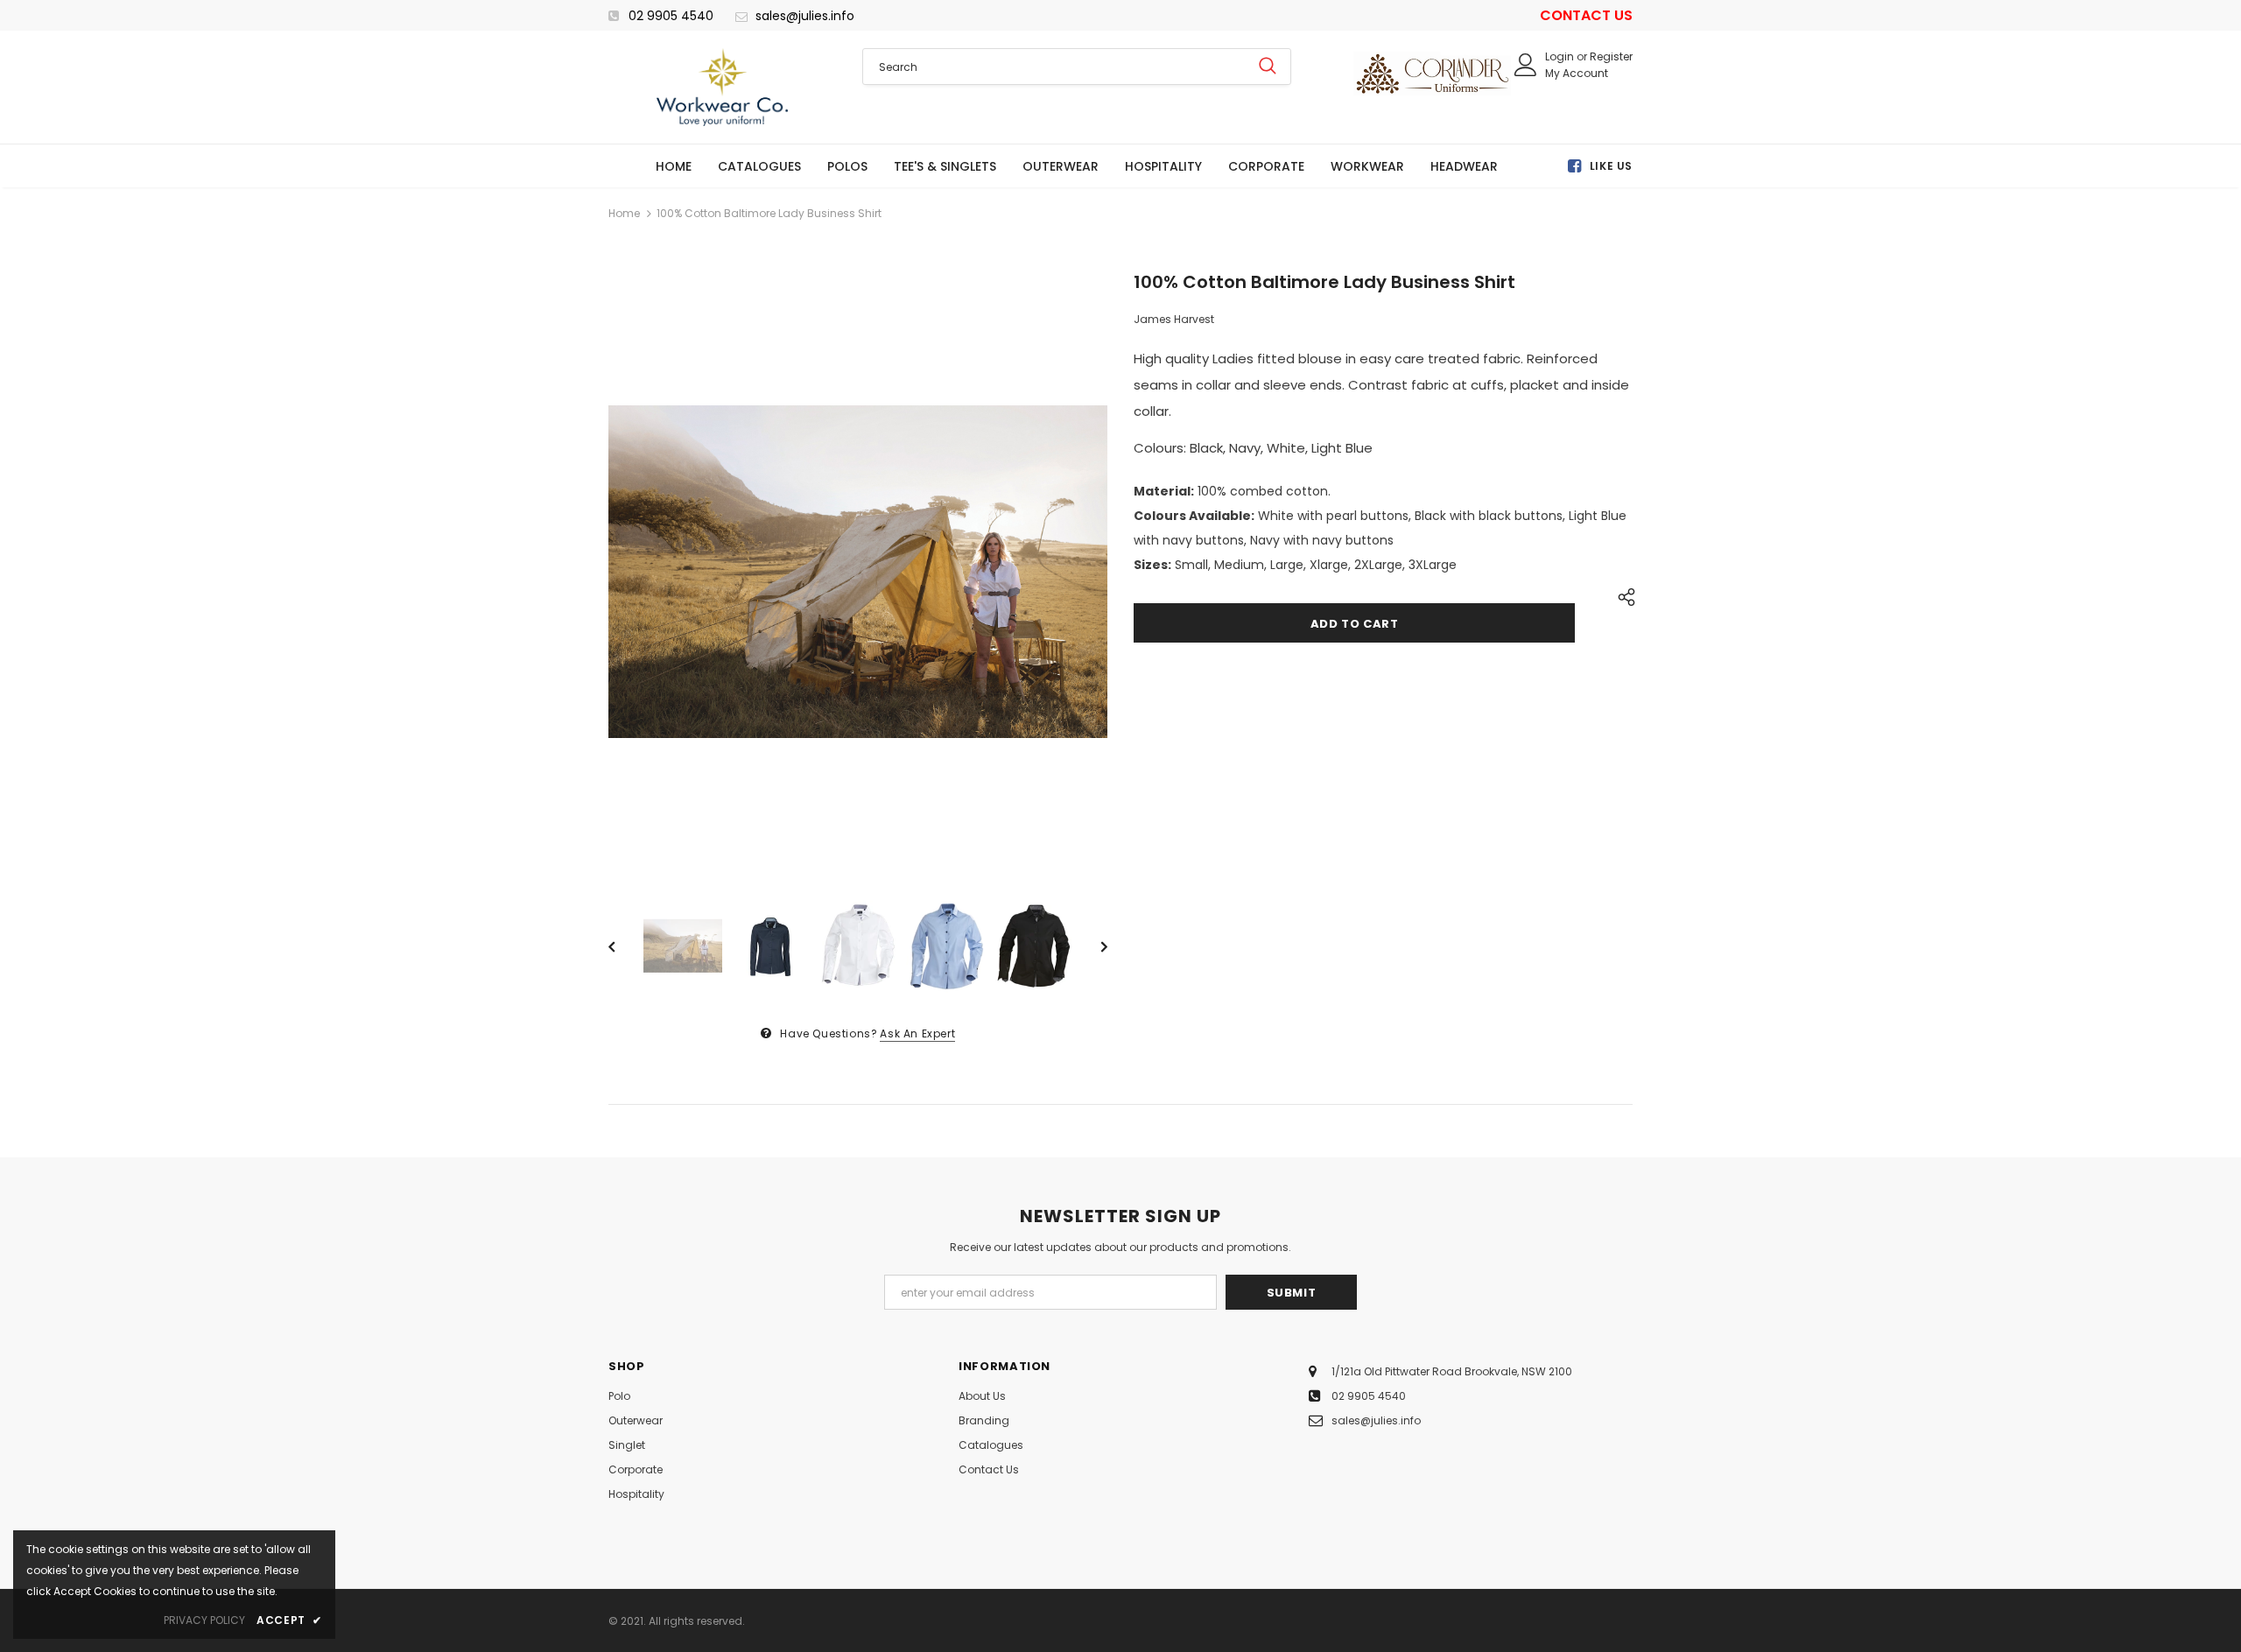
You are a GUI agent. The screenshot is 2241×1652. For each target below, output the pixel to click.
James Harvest (1174, 319)
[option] (858, 572)
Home (624, 213)
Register (1611, 56)
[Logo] (722, 87)
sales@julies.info (805, 16)
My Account (1577, 73)
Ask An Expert (917, 1033)
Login (1561, 56)
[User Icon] (1526, 65)
